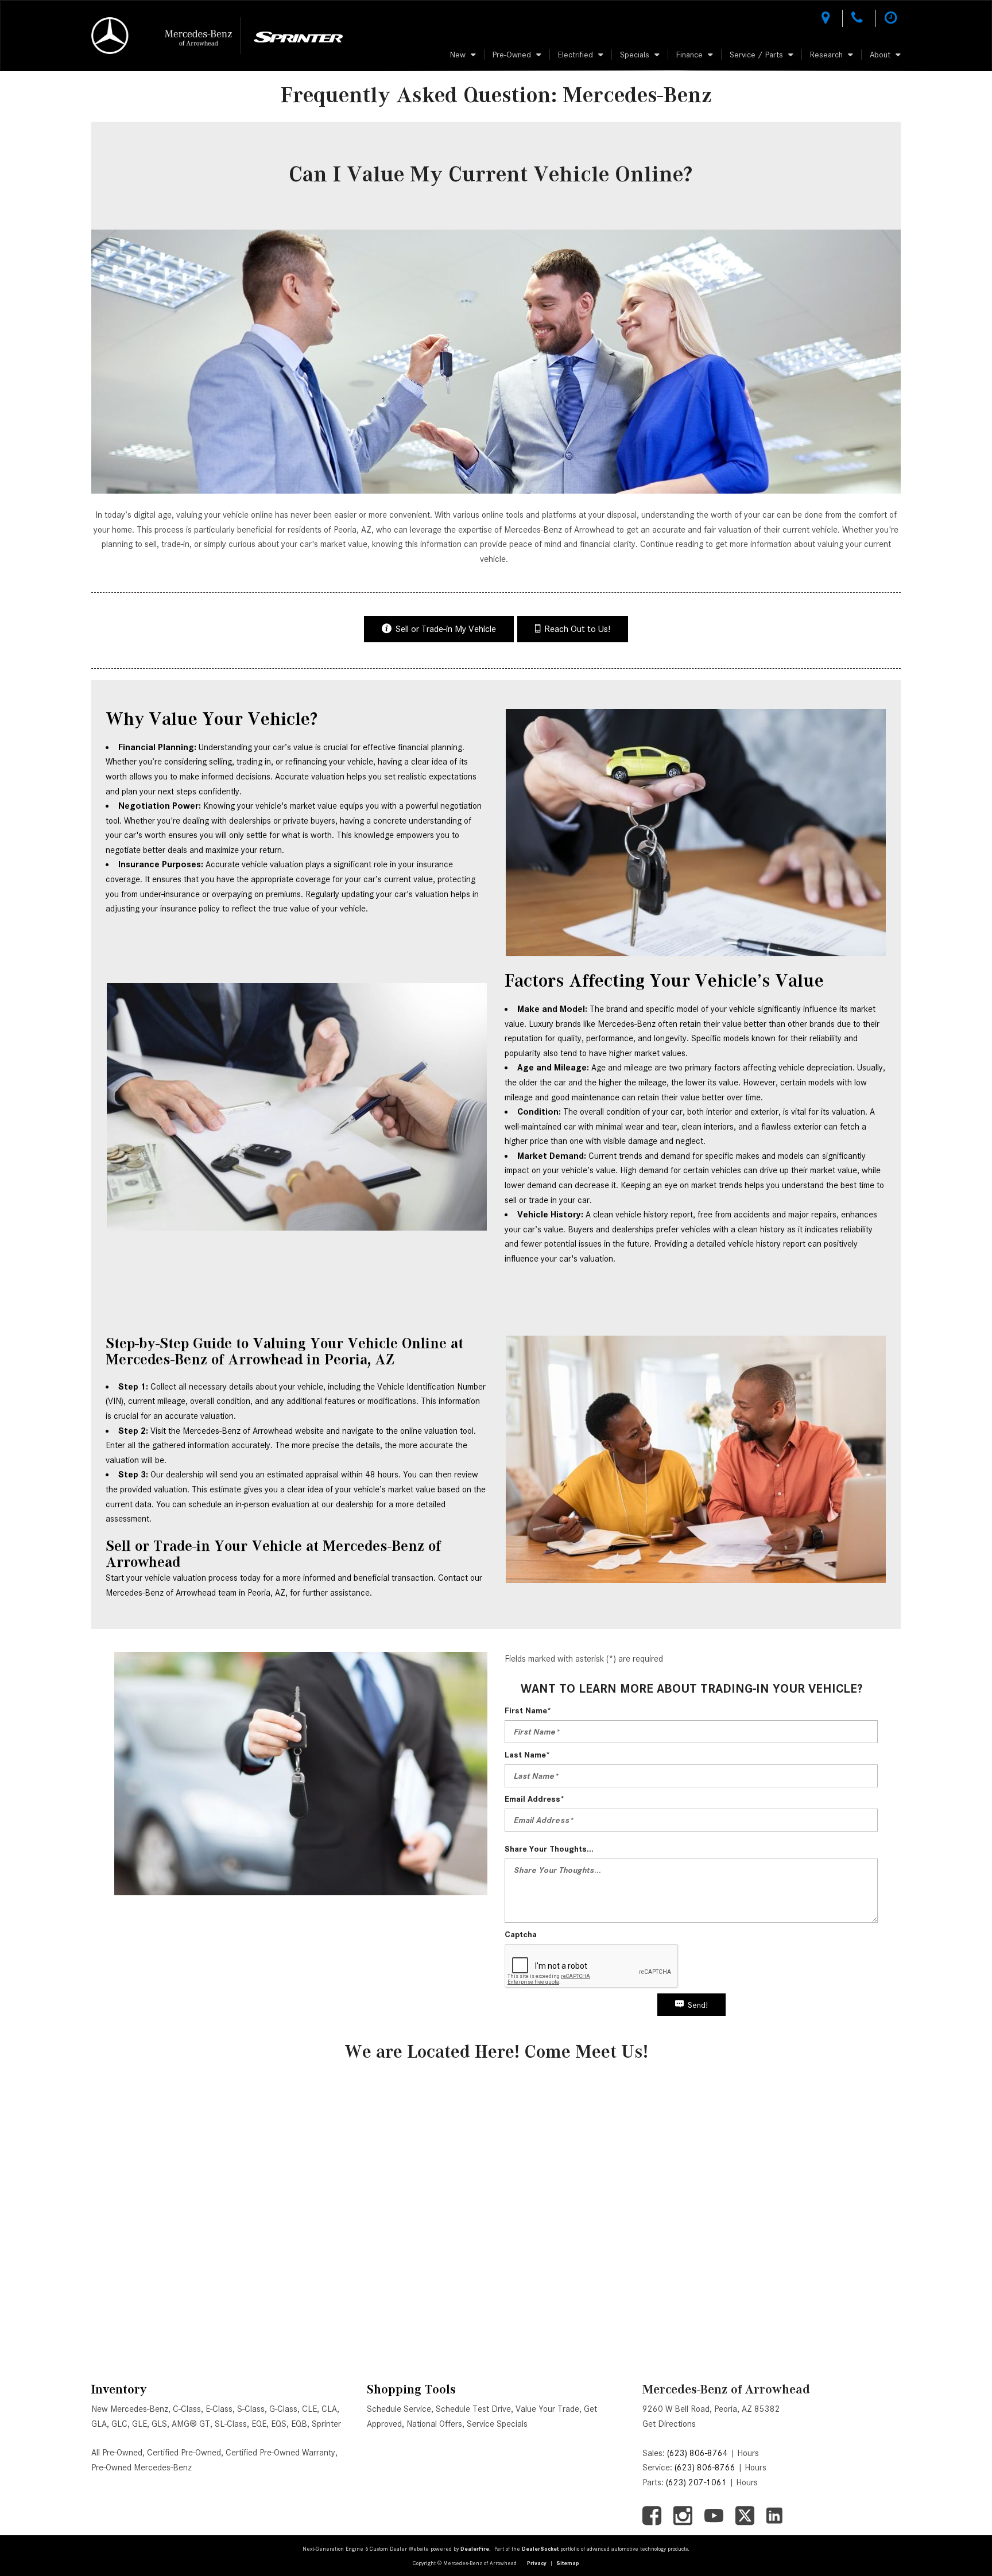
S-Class (251, 2409)
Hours (748, 2453)
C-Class (187, 2409)
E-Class (219, 2409)
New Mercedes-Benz (130, 2409)
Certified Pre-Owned (184, 2453)
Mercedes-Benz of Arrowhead (726, 2389)
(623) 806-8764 (697, 2453)
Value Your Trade (547, 2409)
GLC (119, 2424)
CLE (309, 2409)
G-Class (283, 2409)
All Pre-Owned (117, 2453)
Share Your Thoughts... (549, 1849)
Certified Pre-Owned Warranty (280, 2453)
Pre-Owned (512, 55)
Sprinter (326, 2424)
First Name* (528, 1710)
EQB (299, 2424)
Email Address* (534, 1799)
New (458, 55)
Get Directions (669, 2424)
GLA (99, 2424)
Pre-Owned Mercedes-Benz (142, 2468)
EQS (279, 2424)
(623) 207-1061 (696, 2482)
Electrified (576, 55)
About (880, 55)
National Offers (434, 2424)
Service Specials (497, 2424)
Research (826, 55)
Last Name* (527, 1755)
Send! (698, 2005)
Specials (635, 55)
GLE (139, 2424)
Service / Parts (756, 55)
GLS (159, 2424)
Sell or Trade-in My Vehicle (446, 629)
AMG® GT (191, 2424)
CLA (329, 2409)
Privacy (537, 2563)
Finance (689, 55)
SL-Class (231, 2424)
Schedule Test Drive (473, 2409)
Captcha (521, 1934)
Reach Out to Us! (577, 629)
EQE (259, 2424)
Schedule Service (399, 2409)
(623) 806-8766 (705, 2468)
